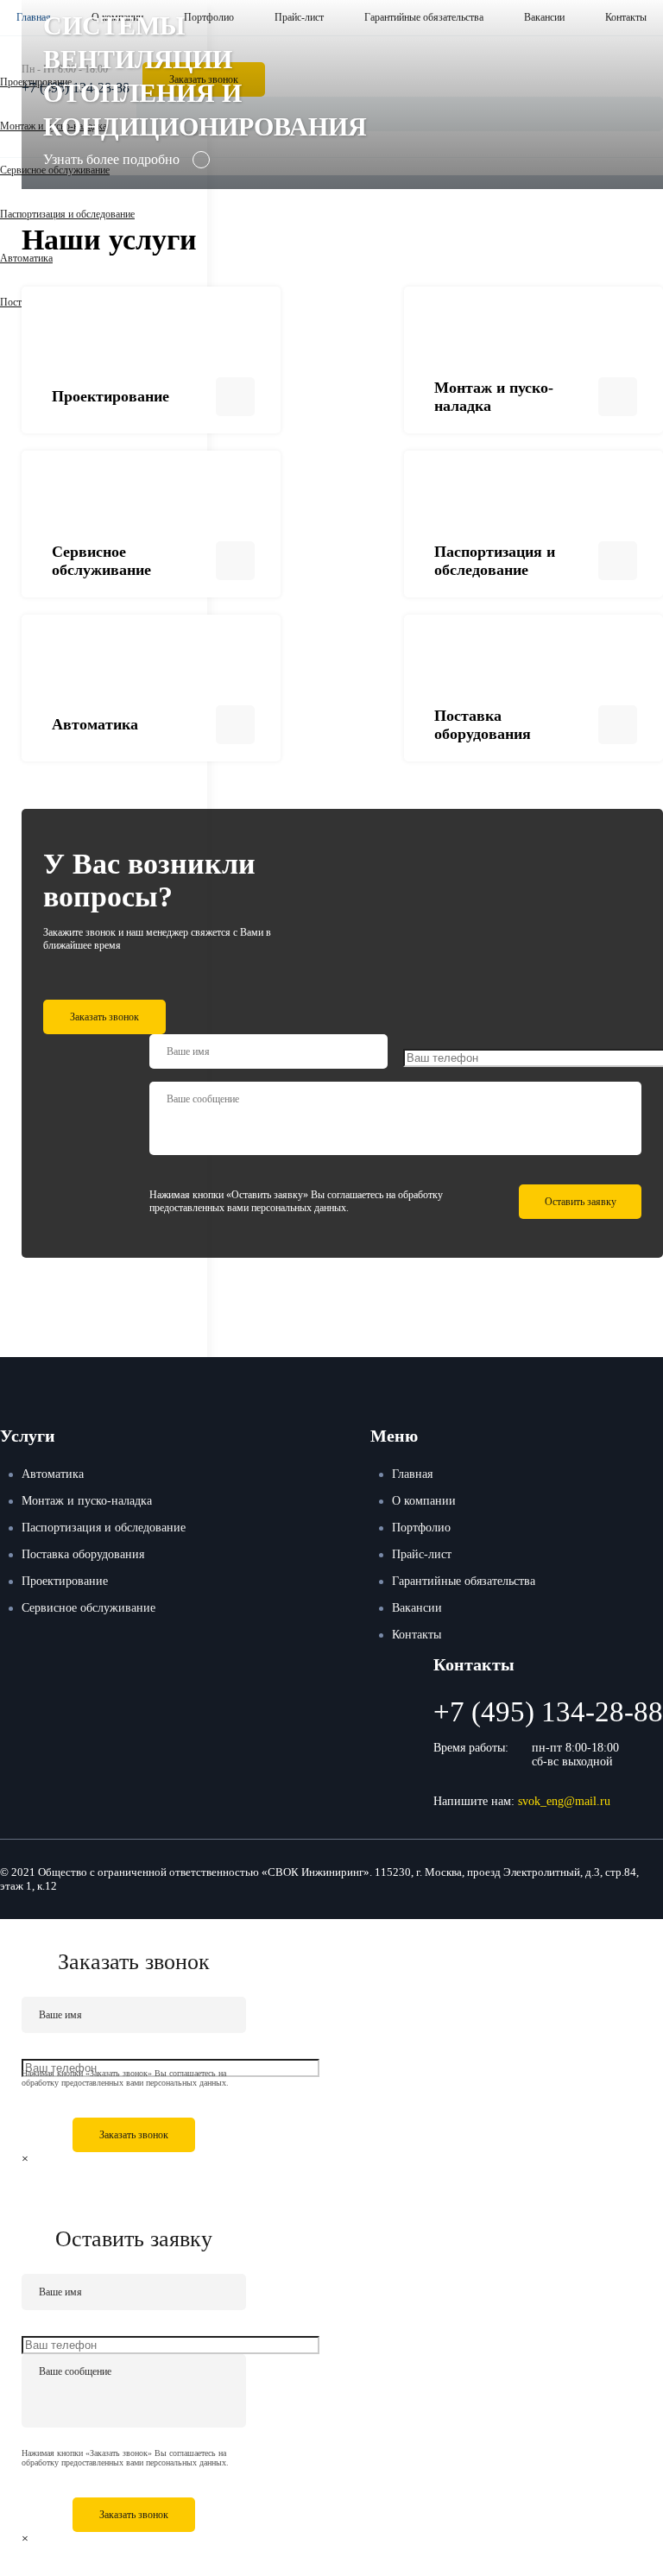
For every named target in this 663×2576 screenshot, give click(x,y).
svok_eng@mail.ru (564, 1801)
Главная (412, 1474)
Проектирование (65, 1581)
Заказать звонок (104, 1017)
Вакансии (417, 1608)
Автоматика (26, 258)
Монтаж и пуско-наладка (87, 1501)
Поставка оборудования (83, 1554)
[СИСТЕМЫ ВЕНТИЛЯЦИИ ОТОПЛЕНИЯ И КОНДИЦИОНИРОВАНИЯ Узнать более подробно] (342, 182)
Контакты (417, 1635)
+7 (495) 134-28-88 (548, 1712)
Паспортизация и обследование (67, 214)
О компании (424, 1501)
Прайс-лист (422, 1554)
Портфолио (421, 1528)
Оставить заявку (581, 1202)
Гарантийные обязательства (464, 1581)
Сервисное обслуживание (88, 1608)
